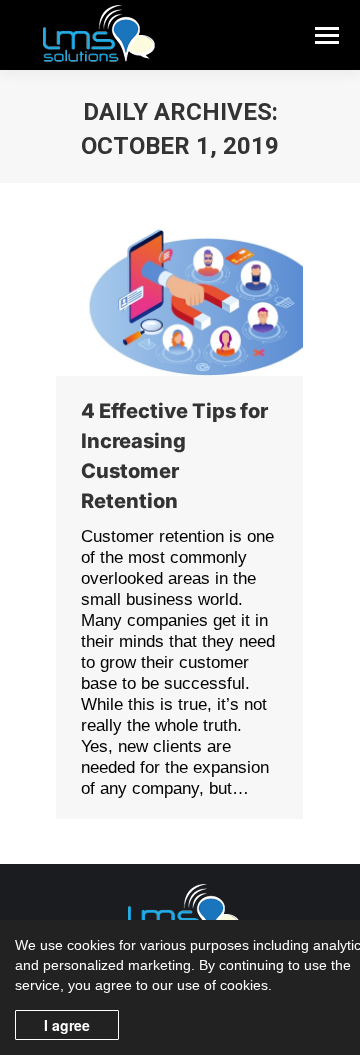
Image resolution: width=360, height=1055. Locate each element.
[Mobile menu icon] (327, 35)
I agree (67, 1025)
